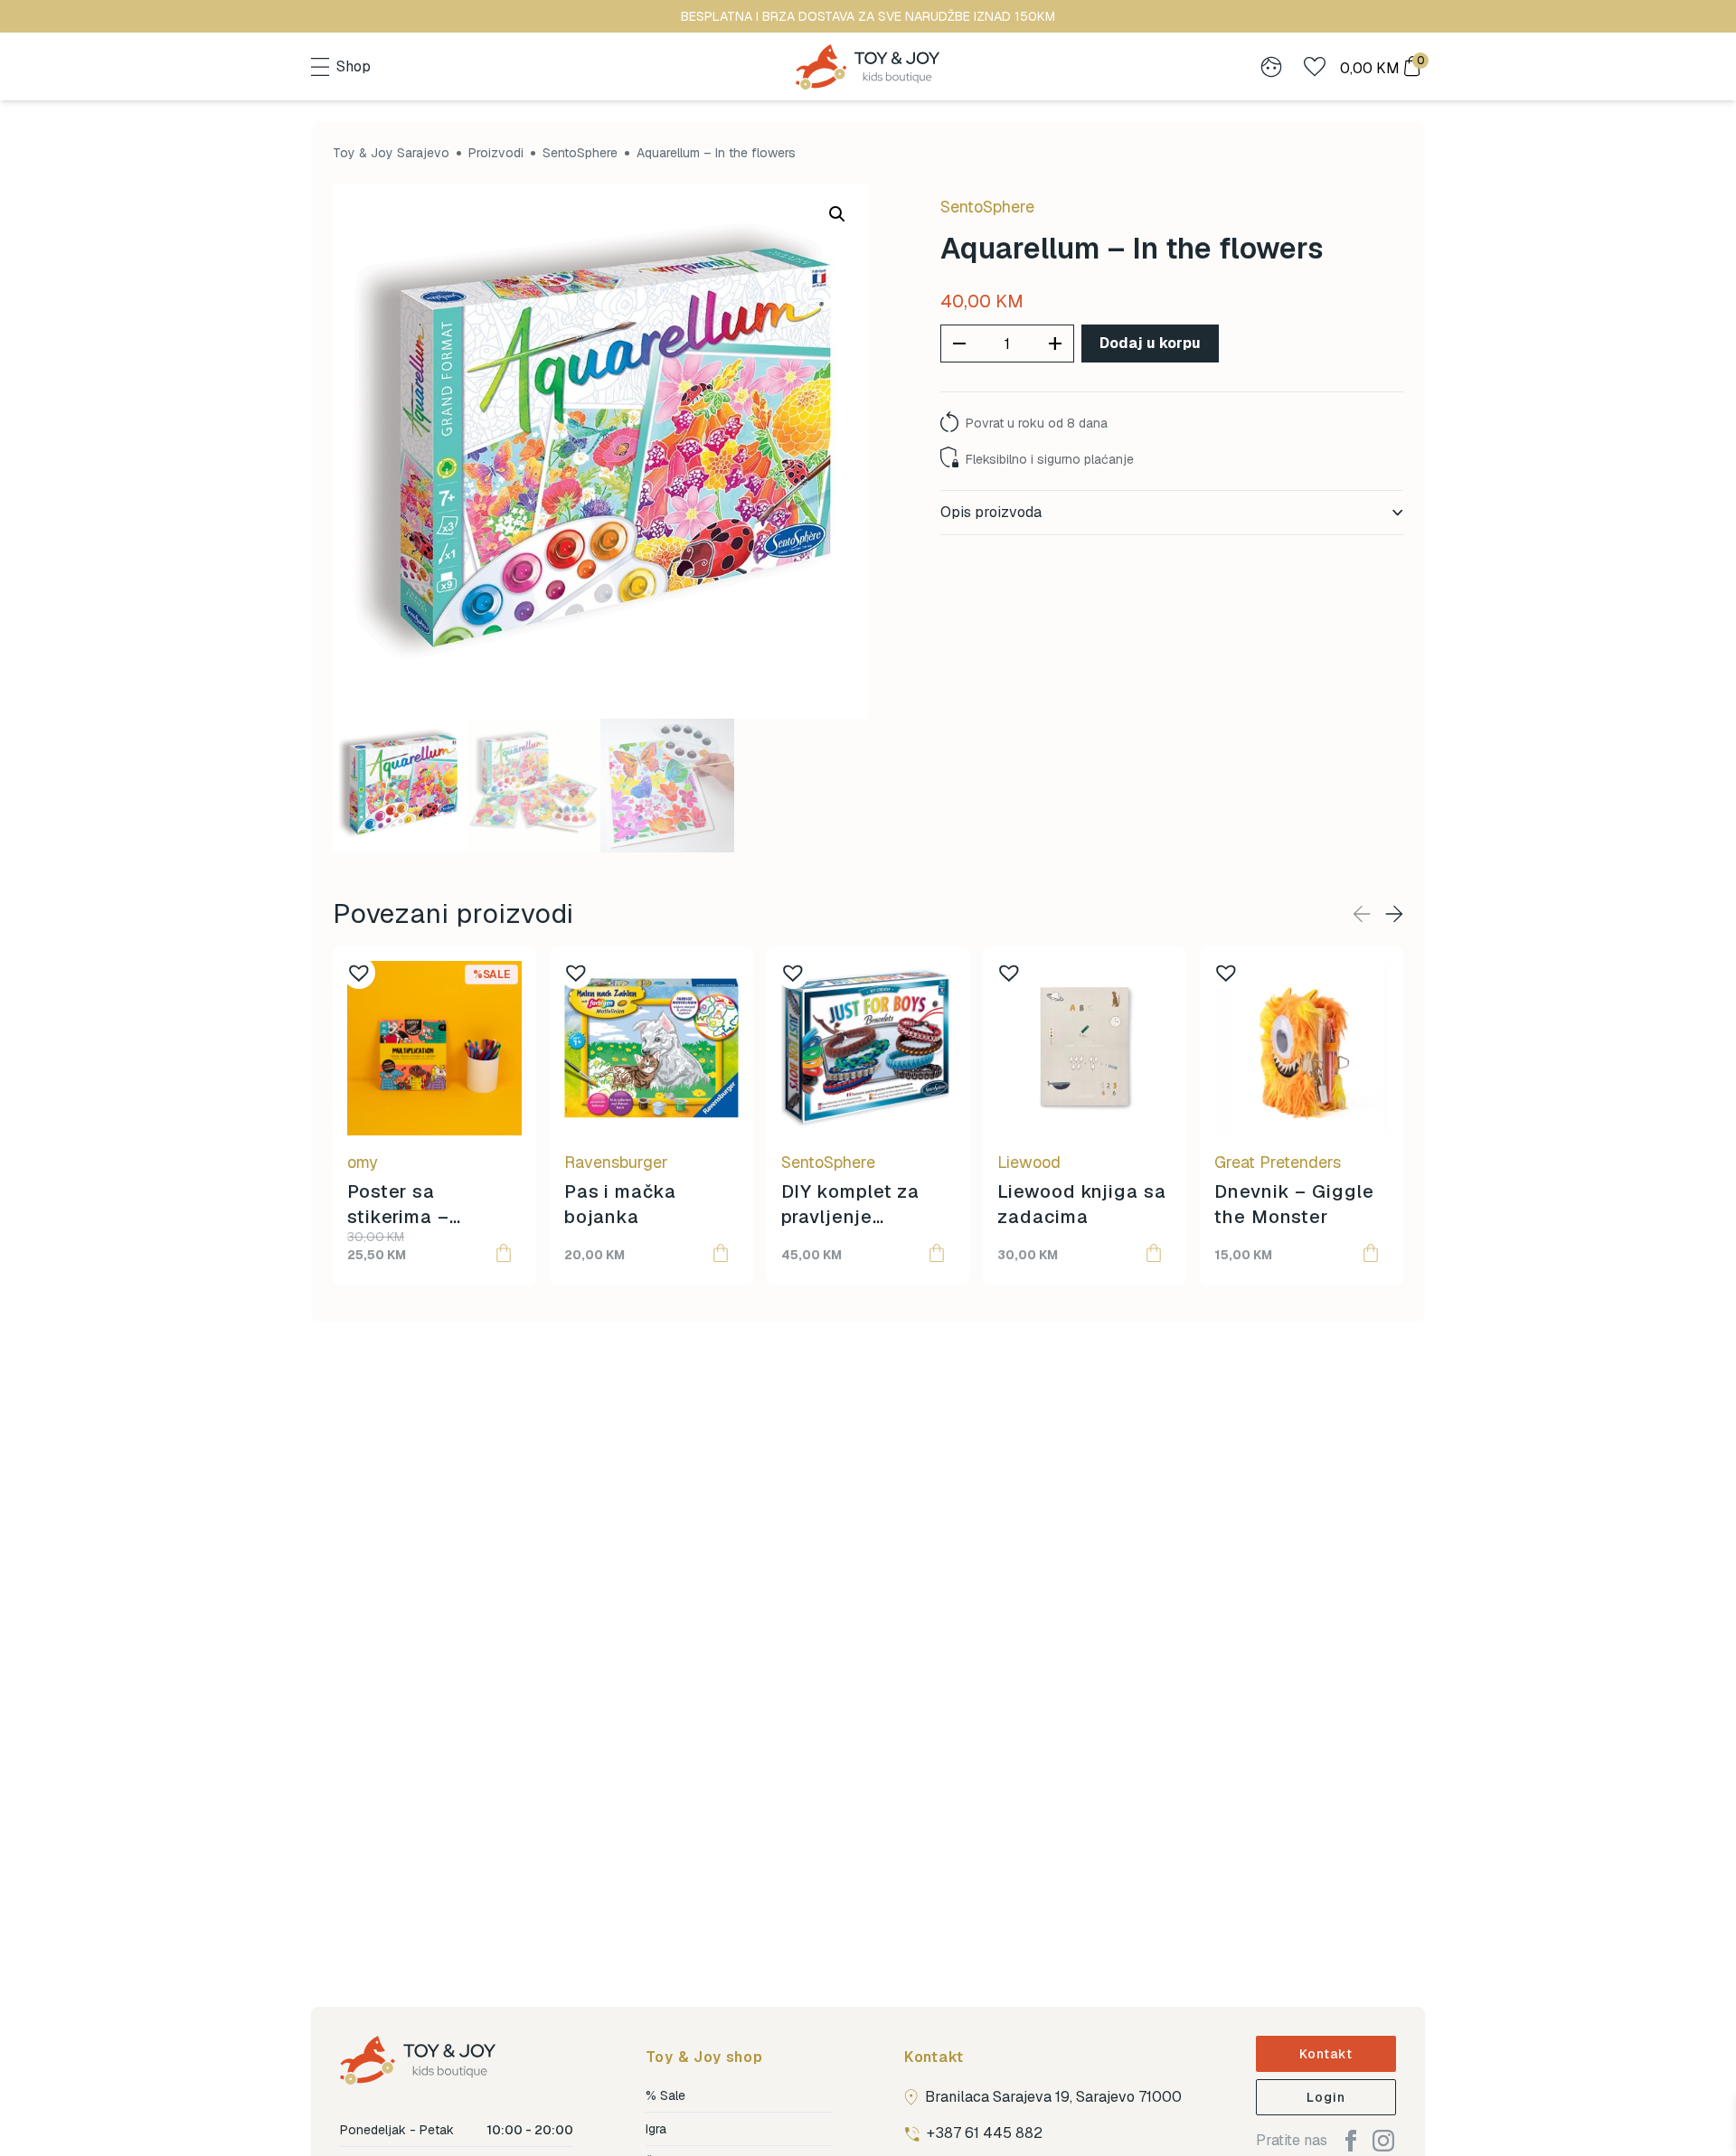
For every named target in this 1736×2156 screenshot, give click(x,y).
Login (1326, 2097)
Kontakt (1326, 2054)
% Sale (665, 2095)
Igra (656, 2129)
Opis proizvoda (991, 512)
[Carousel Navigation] (1378, 914)
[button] (837, 214)
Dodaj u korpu (1150, 343)
